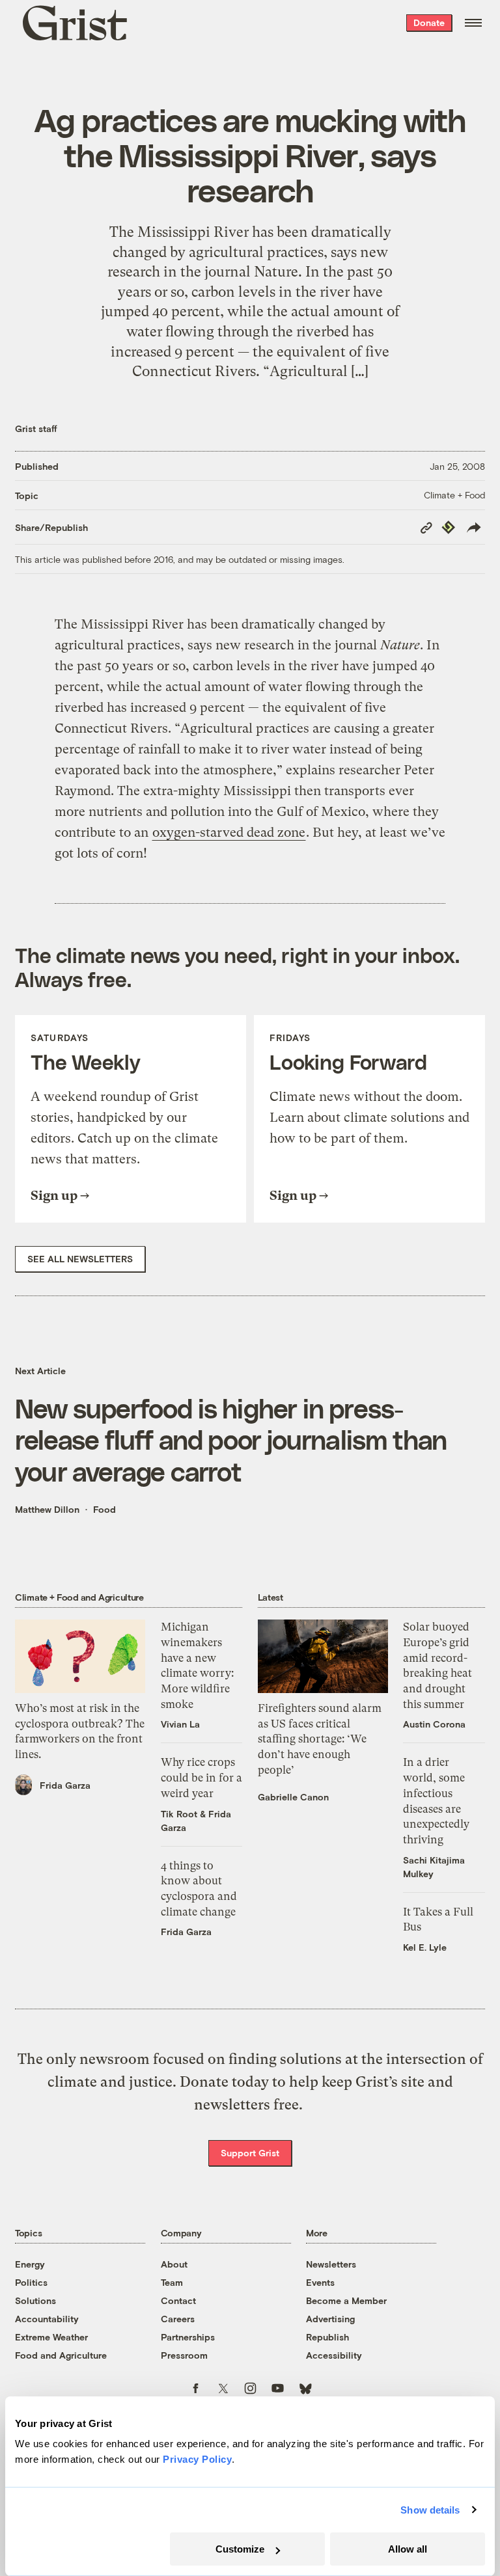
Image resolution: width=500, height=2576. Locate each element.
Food (104, 1509)
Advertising (330, 2319)
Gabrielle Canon (293, 1797)
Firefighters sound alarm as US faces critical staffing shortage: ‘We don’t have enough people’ (320, 1739)
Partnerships (188, 2337)
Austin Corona (434, 1724)
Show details (430, 2510)
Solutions (35, 2300)
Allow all (408, 2549)
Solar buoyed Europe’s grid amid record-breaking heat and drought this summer (437, 1665)
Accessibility (334, 2355)
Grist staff (36, 428)
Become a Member (346, 2300)
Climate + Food (454, 495)
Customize (240, 2549)
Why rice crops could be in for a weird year (201, 1777)
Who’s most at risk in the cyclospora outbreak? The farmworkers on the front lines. (80, 1731)
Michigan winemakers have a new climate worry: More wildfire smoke (197, 1665)
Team (172, 2282)
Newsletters (331, 2264)
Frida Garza (65, 1785)
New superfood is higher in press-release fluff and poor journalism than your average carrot (231, 1439)
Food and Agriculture (61, 2355)
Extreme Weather (51, 2337)
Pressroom (184, 2355)
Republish (327, 2337)
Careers (178, 2319)
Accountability (47, 2319)
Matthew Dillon (47, 1509)
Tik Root (179, 1814)
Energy (30, 2264)
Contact (178, 2300)
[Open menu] (473, 23)
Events (320, 2282)
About (174, 2264)
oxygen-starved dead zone (229, 833)
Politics (31, 2282)
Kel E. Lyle (425, 1947)
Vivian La (180, 1724)
